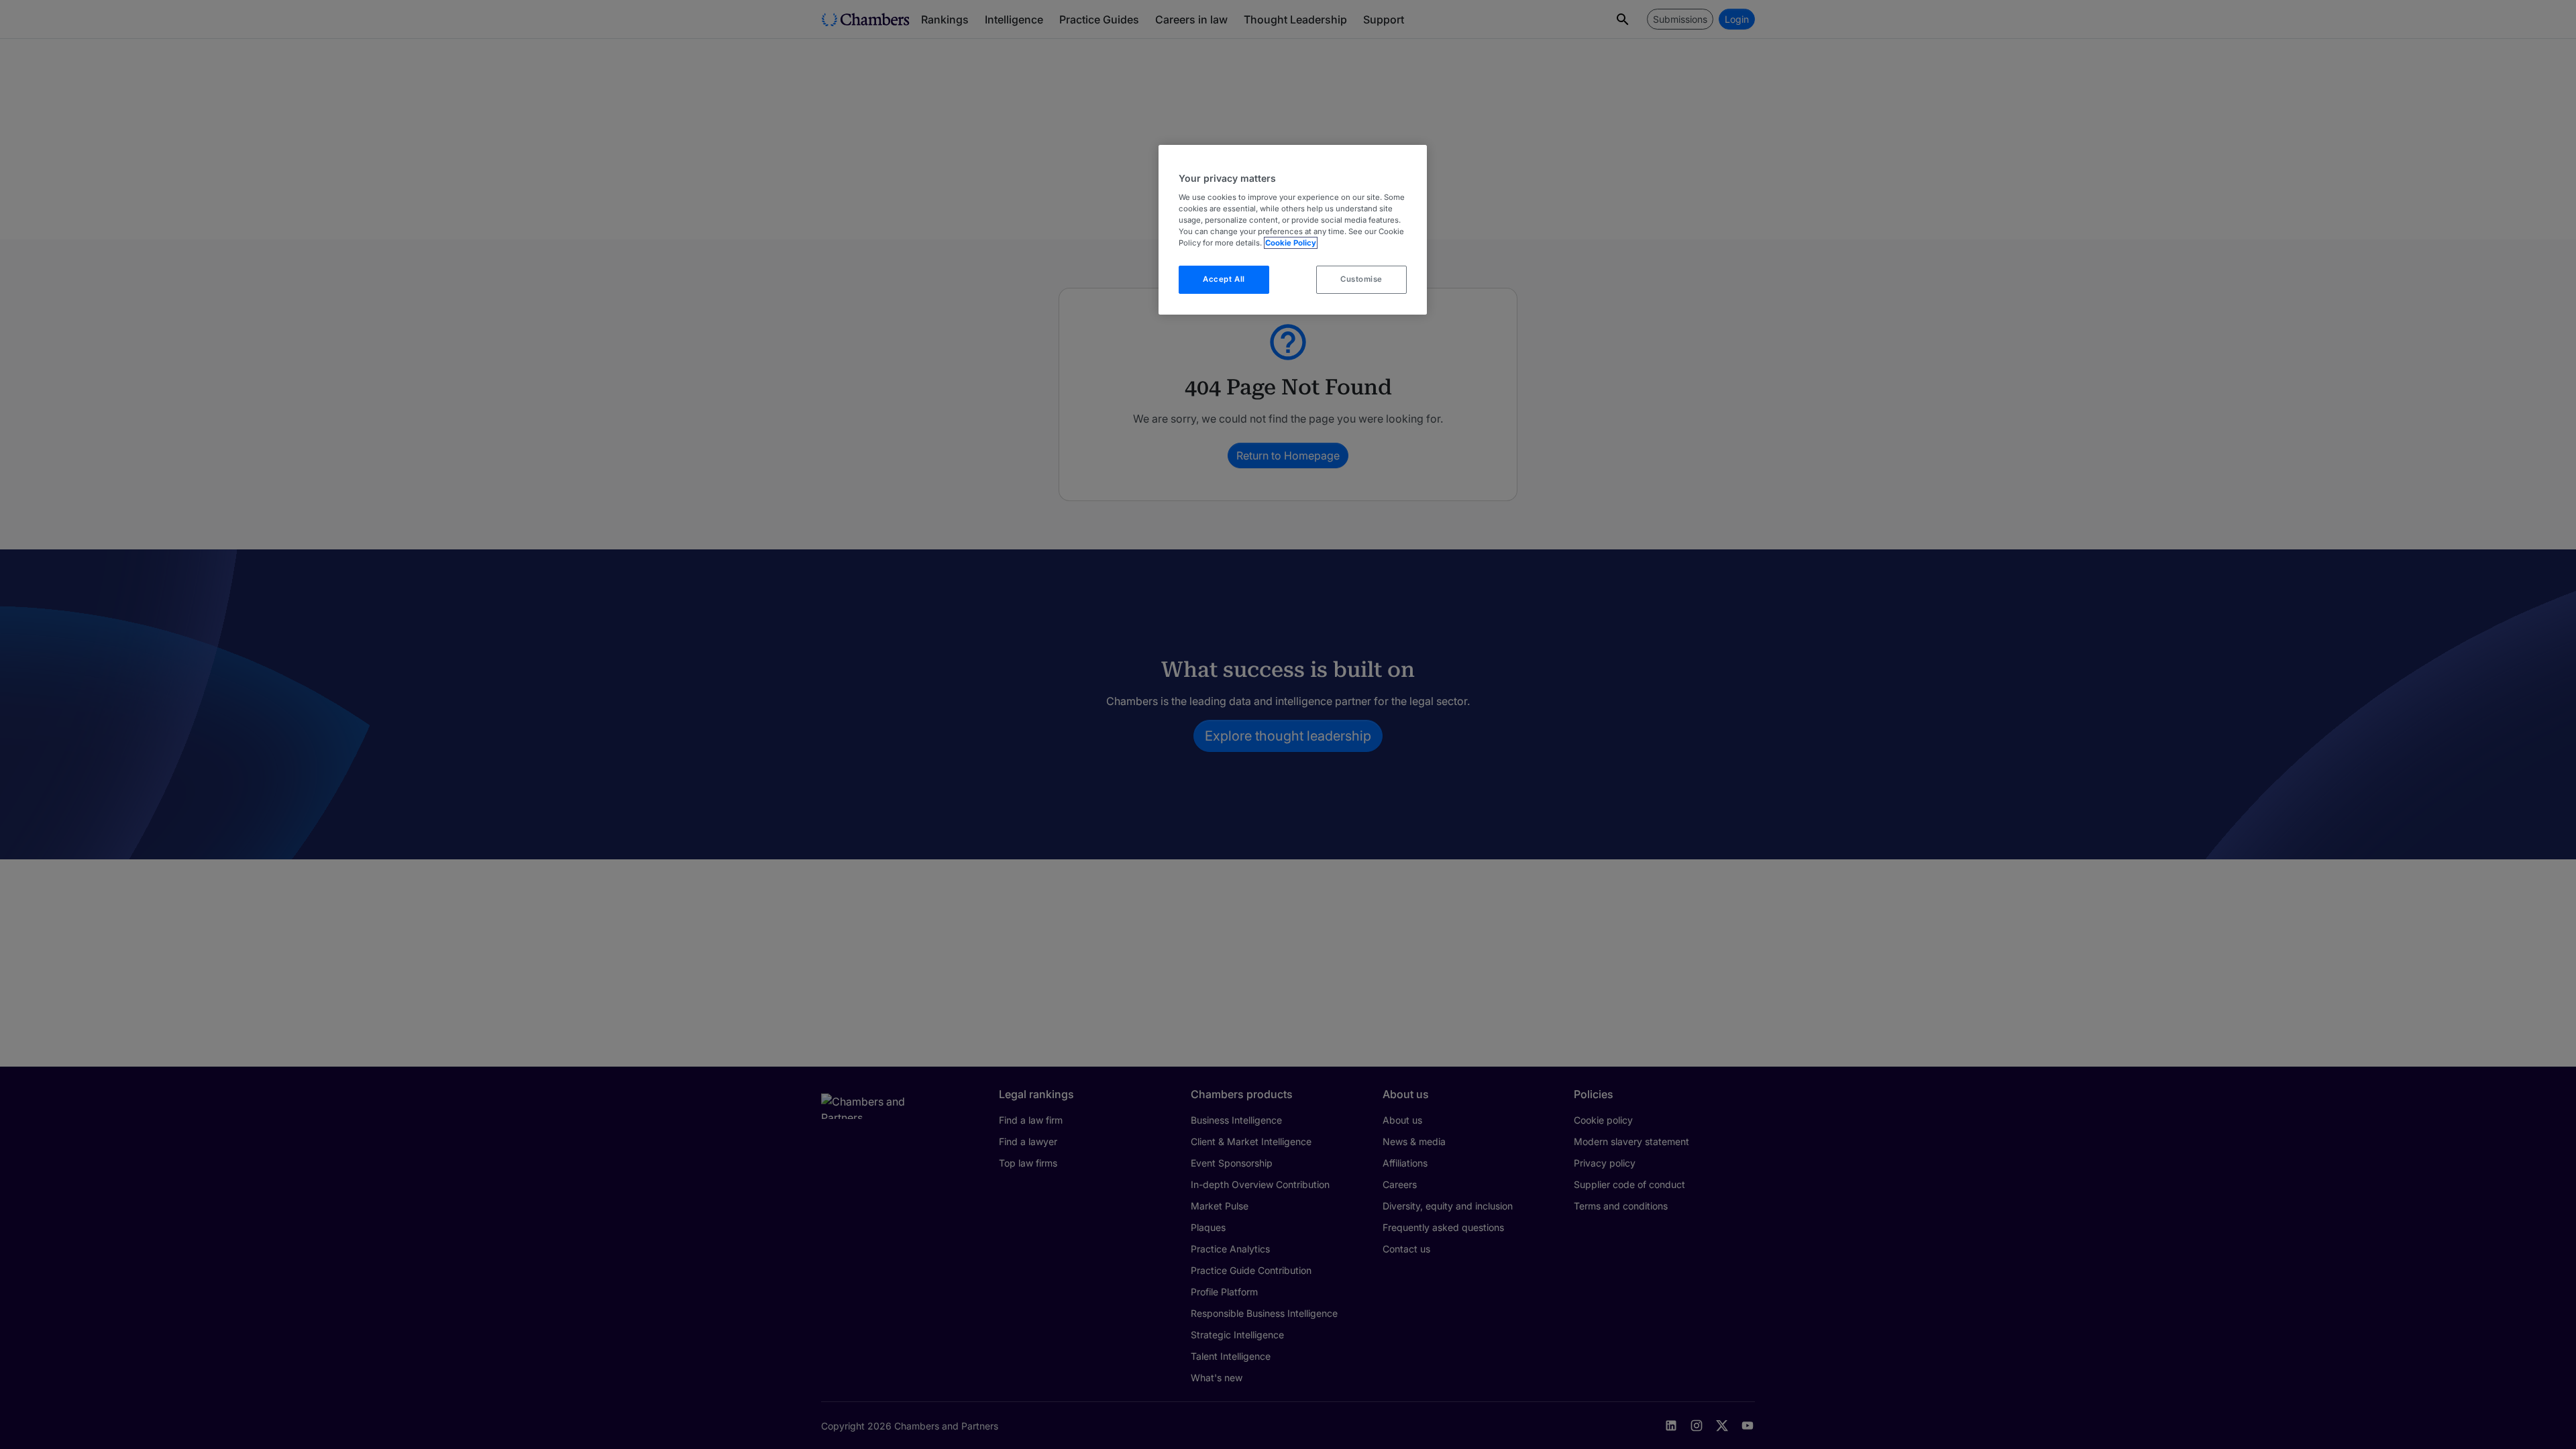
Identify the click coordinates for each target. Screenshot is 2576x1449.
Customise (1361, 279)
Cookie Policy (1291, 243)
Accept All (1224, 279)
